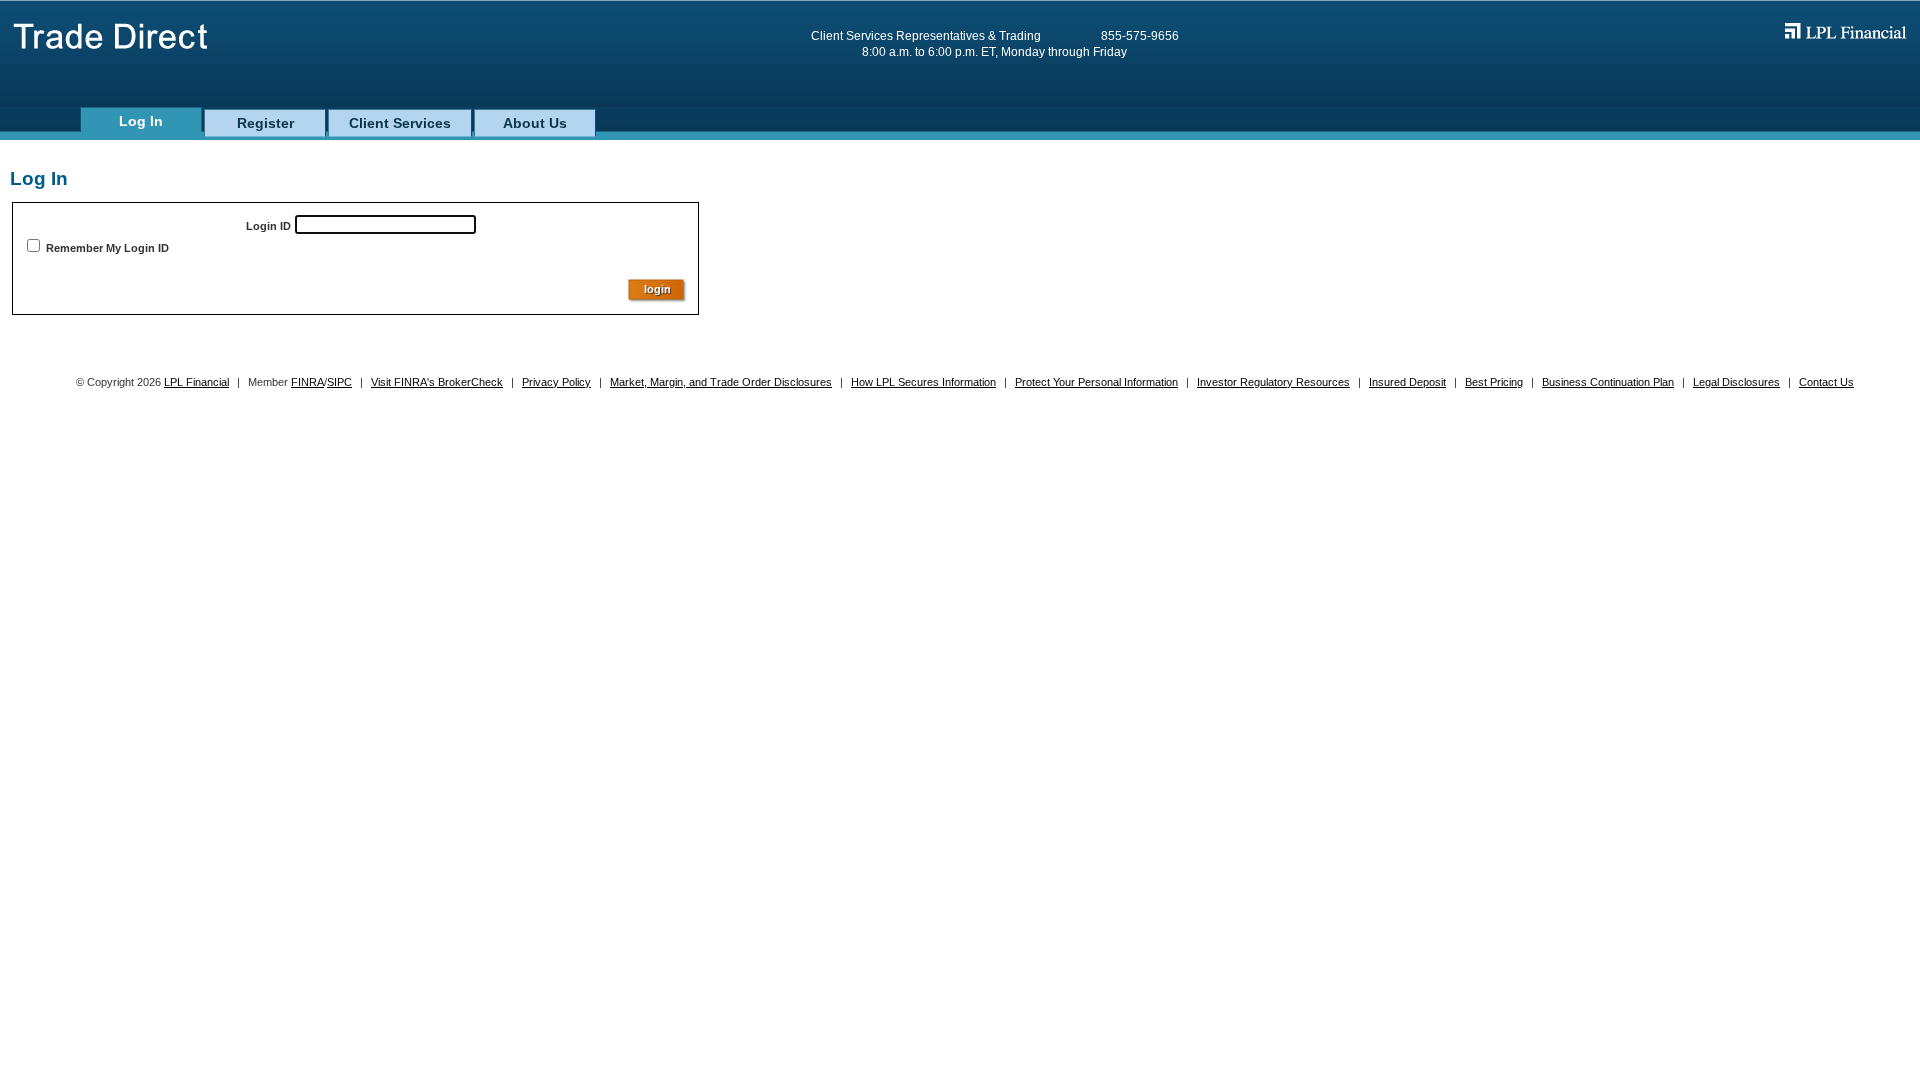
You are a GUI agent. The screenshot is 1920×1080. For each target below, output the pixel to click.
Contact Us (1826, 382)
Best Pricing (1494, 382)
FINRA (307, 382)
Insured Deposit (1407, 382)
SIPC (339, 382)
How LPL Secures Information (923, 382)
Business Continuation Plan (1608, 382)
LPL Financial (196, 382)
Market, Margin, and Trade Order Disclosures (721, 382)
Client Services (400, 123)
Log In (141, 121)
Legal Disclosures (1736, 382)
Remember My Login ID (107, 248)
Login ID (268, 226)
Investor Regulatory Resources (1273, 382)
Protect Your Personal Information (1096, 382)
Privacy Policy (556, 382)
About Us (535, 123)
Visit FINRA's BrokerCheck (437, 382)
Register (265, 123)
